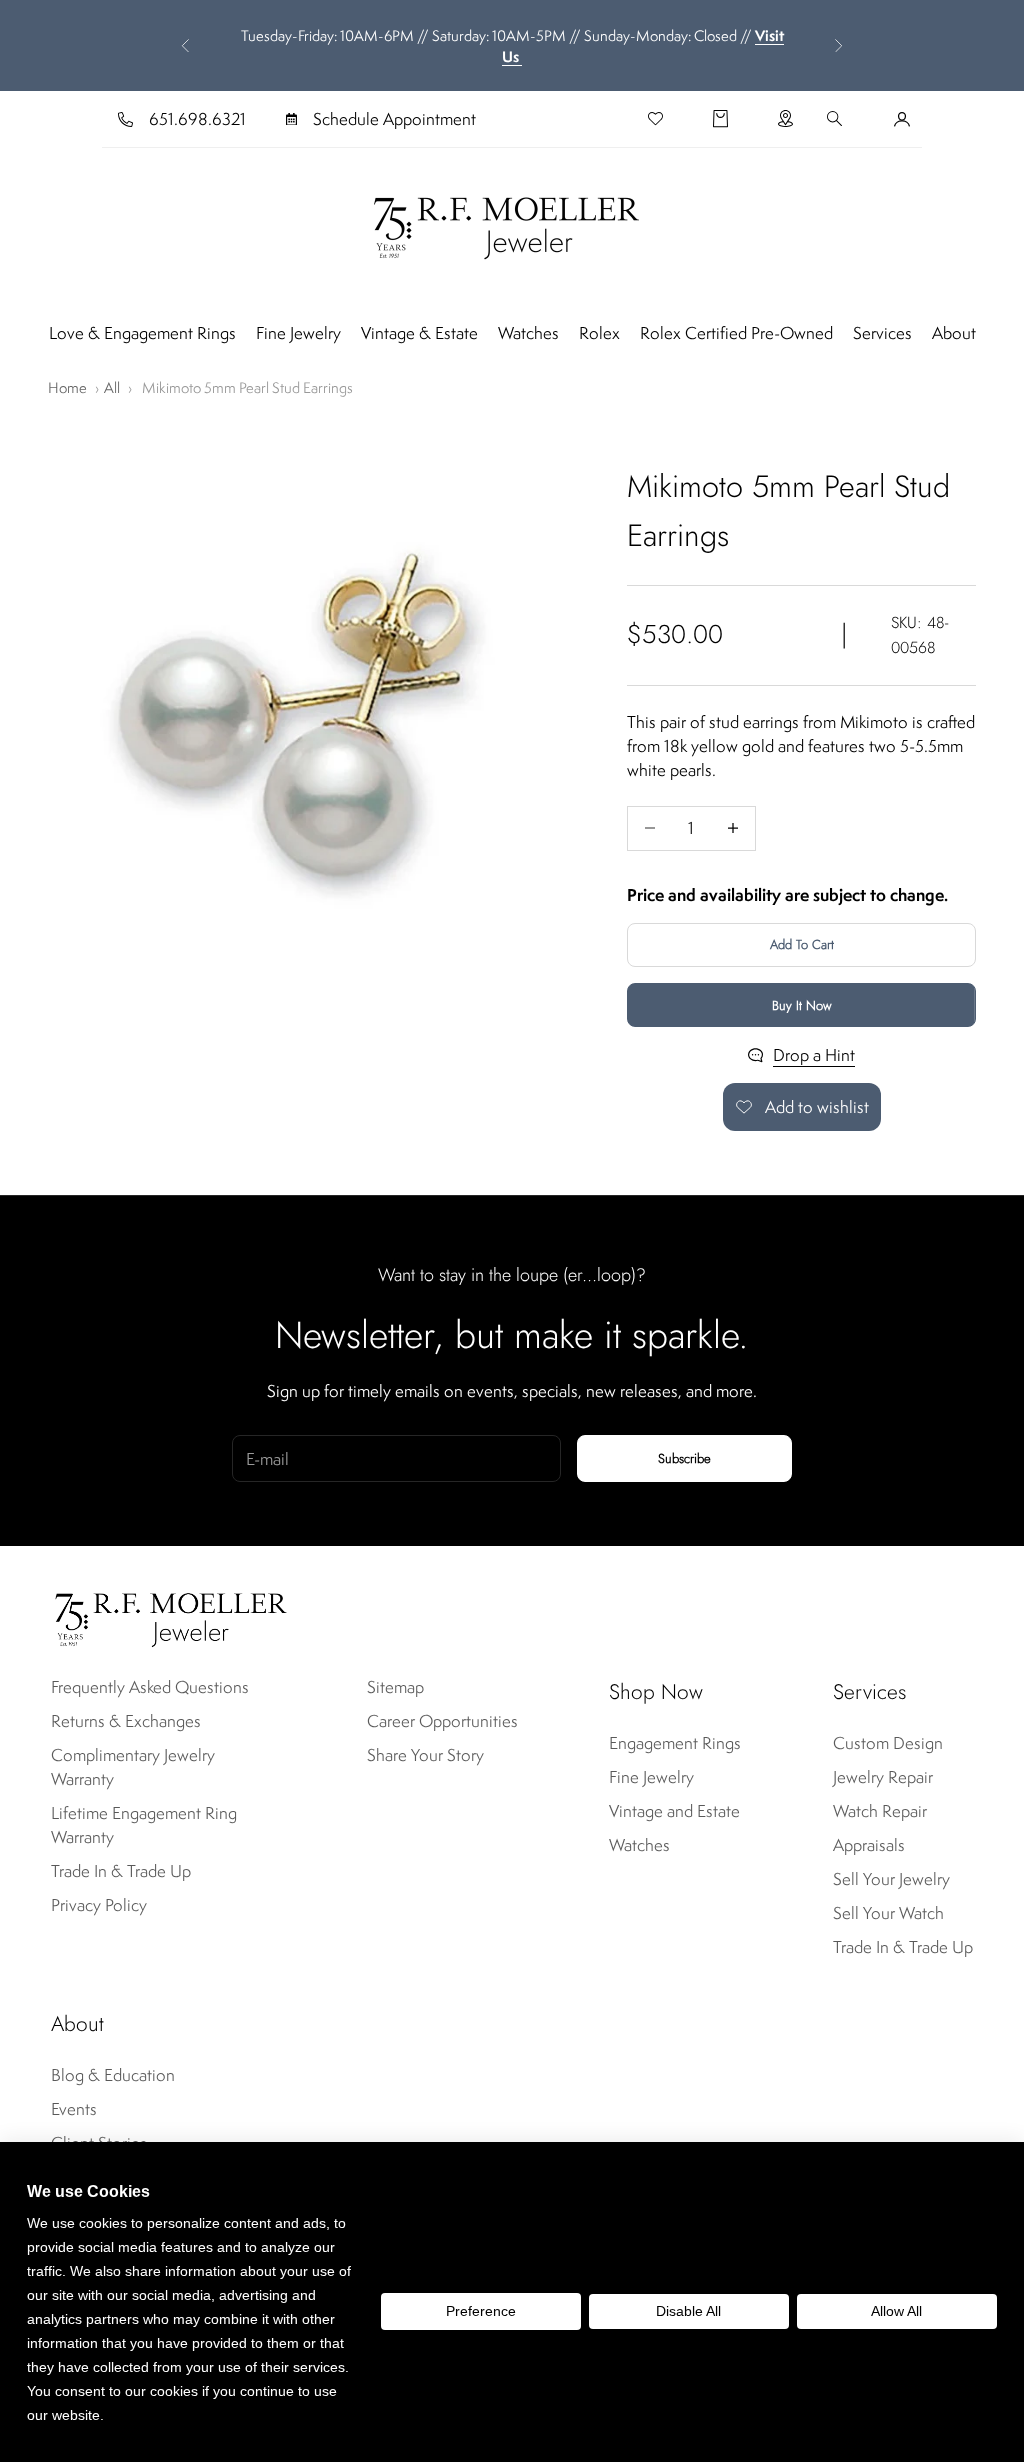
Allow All (896, 2311)
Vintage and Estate (674, 1811)
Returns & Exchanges (126, 1721)
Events (74, 2109)
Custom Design (888, 1743)
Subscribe (684, 1458)
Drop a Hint (814, 1055)
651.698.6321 (197, 119)
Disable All (688, 2311)
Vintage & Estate (419, 333)
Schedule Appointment (394, 119)
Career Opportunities (442, 1721)
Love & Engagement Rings (142, 333)
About (954, 333)
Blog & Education (113, 2075)
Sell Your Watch (888, 1913)
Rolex (599, 333)
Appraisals (869, 1845)
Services (882, 333)
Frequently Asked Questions (150, 1687)
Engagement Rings (675, 1743)
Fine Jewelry (298, 333)
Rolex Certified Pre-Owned (736, 333)
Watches (528, 333)
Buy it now (802, 1005)
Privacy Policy (99, 1905)
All (112, 387)
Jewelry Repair (883, 1777)
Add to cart (802, 944)
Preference (481, 2311)
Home (67, 387)
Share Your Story (425, 1755)
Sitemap (395, 1687)
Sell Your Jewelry (891, 1879)
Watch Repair (880, 1811)
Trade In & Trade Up (121, 1871)
